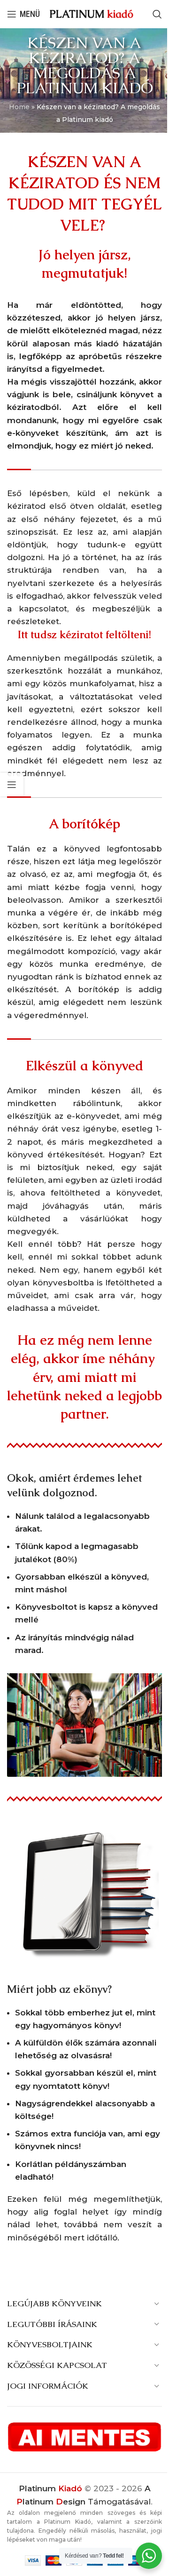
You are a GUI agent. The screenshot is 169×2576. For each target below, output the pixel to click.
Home (19, 107)
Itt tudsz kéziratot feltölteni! (84, 635)
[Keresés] (157, 14)
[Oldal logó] (92, 14)
